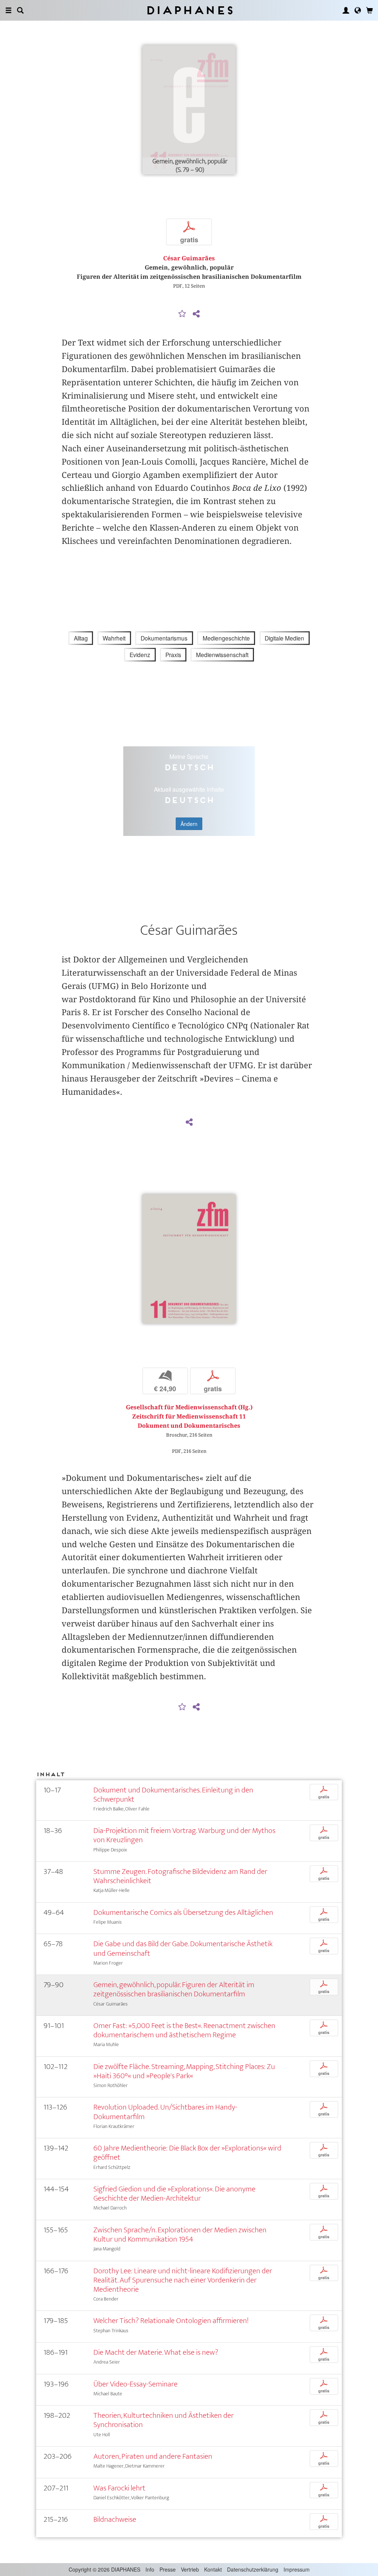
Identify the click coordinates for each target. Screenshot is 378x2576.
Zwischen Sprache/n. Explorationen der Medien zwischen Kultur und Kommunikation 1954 (180, 2235)
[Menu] (8, 10)
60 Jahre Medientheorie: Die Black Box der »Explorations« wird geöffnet (187, 2153)
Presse (168, 2569)
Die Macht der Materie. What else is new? (156, 2352)
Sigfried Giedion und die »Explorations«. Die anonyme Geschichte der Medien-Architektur (174, 2194)
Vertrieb (190, 2569)
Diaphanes (189, 10)
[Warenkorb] (370, 10)
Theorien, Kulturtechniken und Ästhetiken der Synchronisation (164, 2420)
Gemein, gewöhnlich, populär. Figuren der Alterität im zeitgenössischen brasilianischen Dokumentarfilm (174, 1989)
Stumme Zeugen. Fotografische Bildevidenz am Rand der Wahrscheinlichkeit (180, 1876)
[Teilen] (196, 314)
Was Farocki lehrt (119, 2488)
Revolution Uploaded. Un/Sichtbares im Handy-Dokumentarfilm (165, 2112)
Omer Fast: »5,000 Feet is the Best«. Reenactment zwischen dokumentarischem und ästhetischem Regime (184, 2030)
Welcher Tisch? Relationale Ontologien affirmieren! (171, 2321)
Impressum (297, 2569)
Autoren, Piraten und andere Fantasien (153, 2456)
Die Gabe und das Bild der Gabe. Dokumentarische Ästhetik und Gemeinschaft (183, 1948)
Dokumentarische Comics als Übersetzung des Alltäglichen (183, 1912)
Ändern (189, 824)
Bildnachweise (115, 2519)
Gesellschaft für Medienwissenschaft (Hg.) (189, 1407)
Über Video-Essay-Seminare (135, 2384)
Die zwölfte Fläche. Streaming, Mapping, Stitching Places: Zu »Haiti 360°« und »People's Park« (184, 2071)
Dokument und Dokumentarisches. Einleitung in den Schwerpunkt (173, 1795)
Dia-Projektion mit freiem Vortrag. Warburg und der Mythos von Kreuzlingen (184, 1835)
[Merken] (182, 314)
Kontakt (213, 2569)
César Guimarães (189, 258)
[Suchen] (20, 10)
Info (150, 2569)
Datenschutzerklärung (253, 2569)
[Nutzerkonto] (346, 10)
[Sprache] (358, 10)
